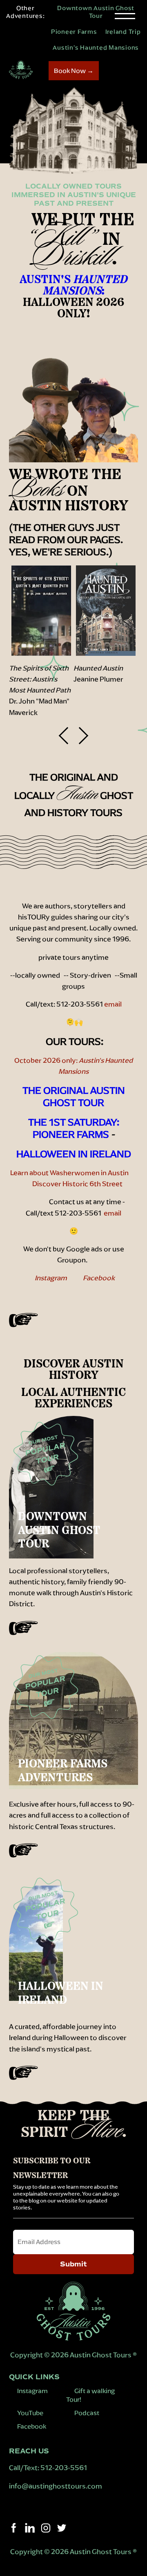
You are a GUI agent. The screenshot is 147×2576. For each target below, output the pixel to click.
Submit (73, 2264)
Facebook (99, 1278)
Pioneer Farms (74, 32)
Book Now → (74, 71)
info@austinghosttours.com (56, 2486)
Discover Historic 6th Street (77, 1184)
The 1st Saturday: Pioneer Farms (74, 1128)
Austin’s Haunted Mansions (96, 47)
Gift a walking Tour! (90, 2395)
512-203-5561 (64, 2468)
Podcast (87, 2413)
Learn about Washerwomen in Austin (72, 1173)
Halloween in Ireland (74, 1154)
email (113, 1004)
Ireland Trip (123, 32)
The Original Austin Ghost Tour (74, 1097)
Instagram (52, 1278)
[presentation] (67, 735)
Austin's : (73, 286)
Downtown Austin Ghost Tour (96, 12)
